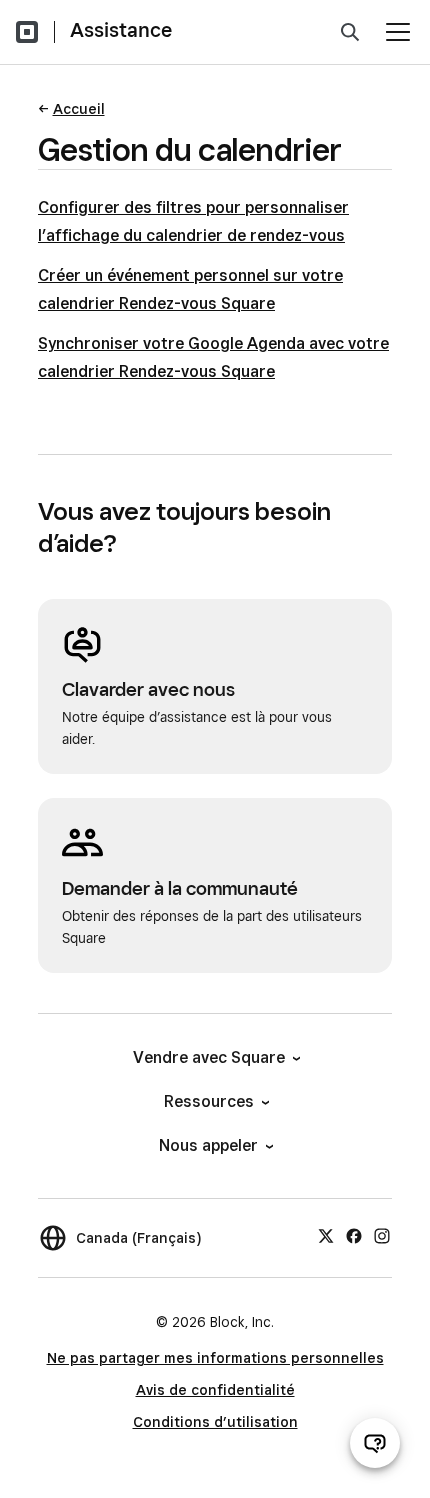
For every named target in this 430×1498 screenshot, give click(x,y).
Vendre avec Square (209, 1057)
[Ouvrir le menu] (398, 32)
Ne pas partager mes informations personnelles (215, 1358)
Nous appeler (208, 1145)
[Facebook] (354, 1235)
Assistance (121, 30)
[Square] (27, 32)
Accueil (79, 109)
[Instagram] (382, 1235)
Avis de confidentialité (215, 1390)
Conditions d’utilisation (215, 1422)
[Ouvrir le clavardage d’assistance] (375, 1443)
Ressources (209, 1101)
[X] (326, 1235)
